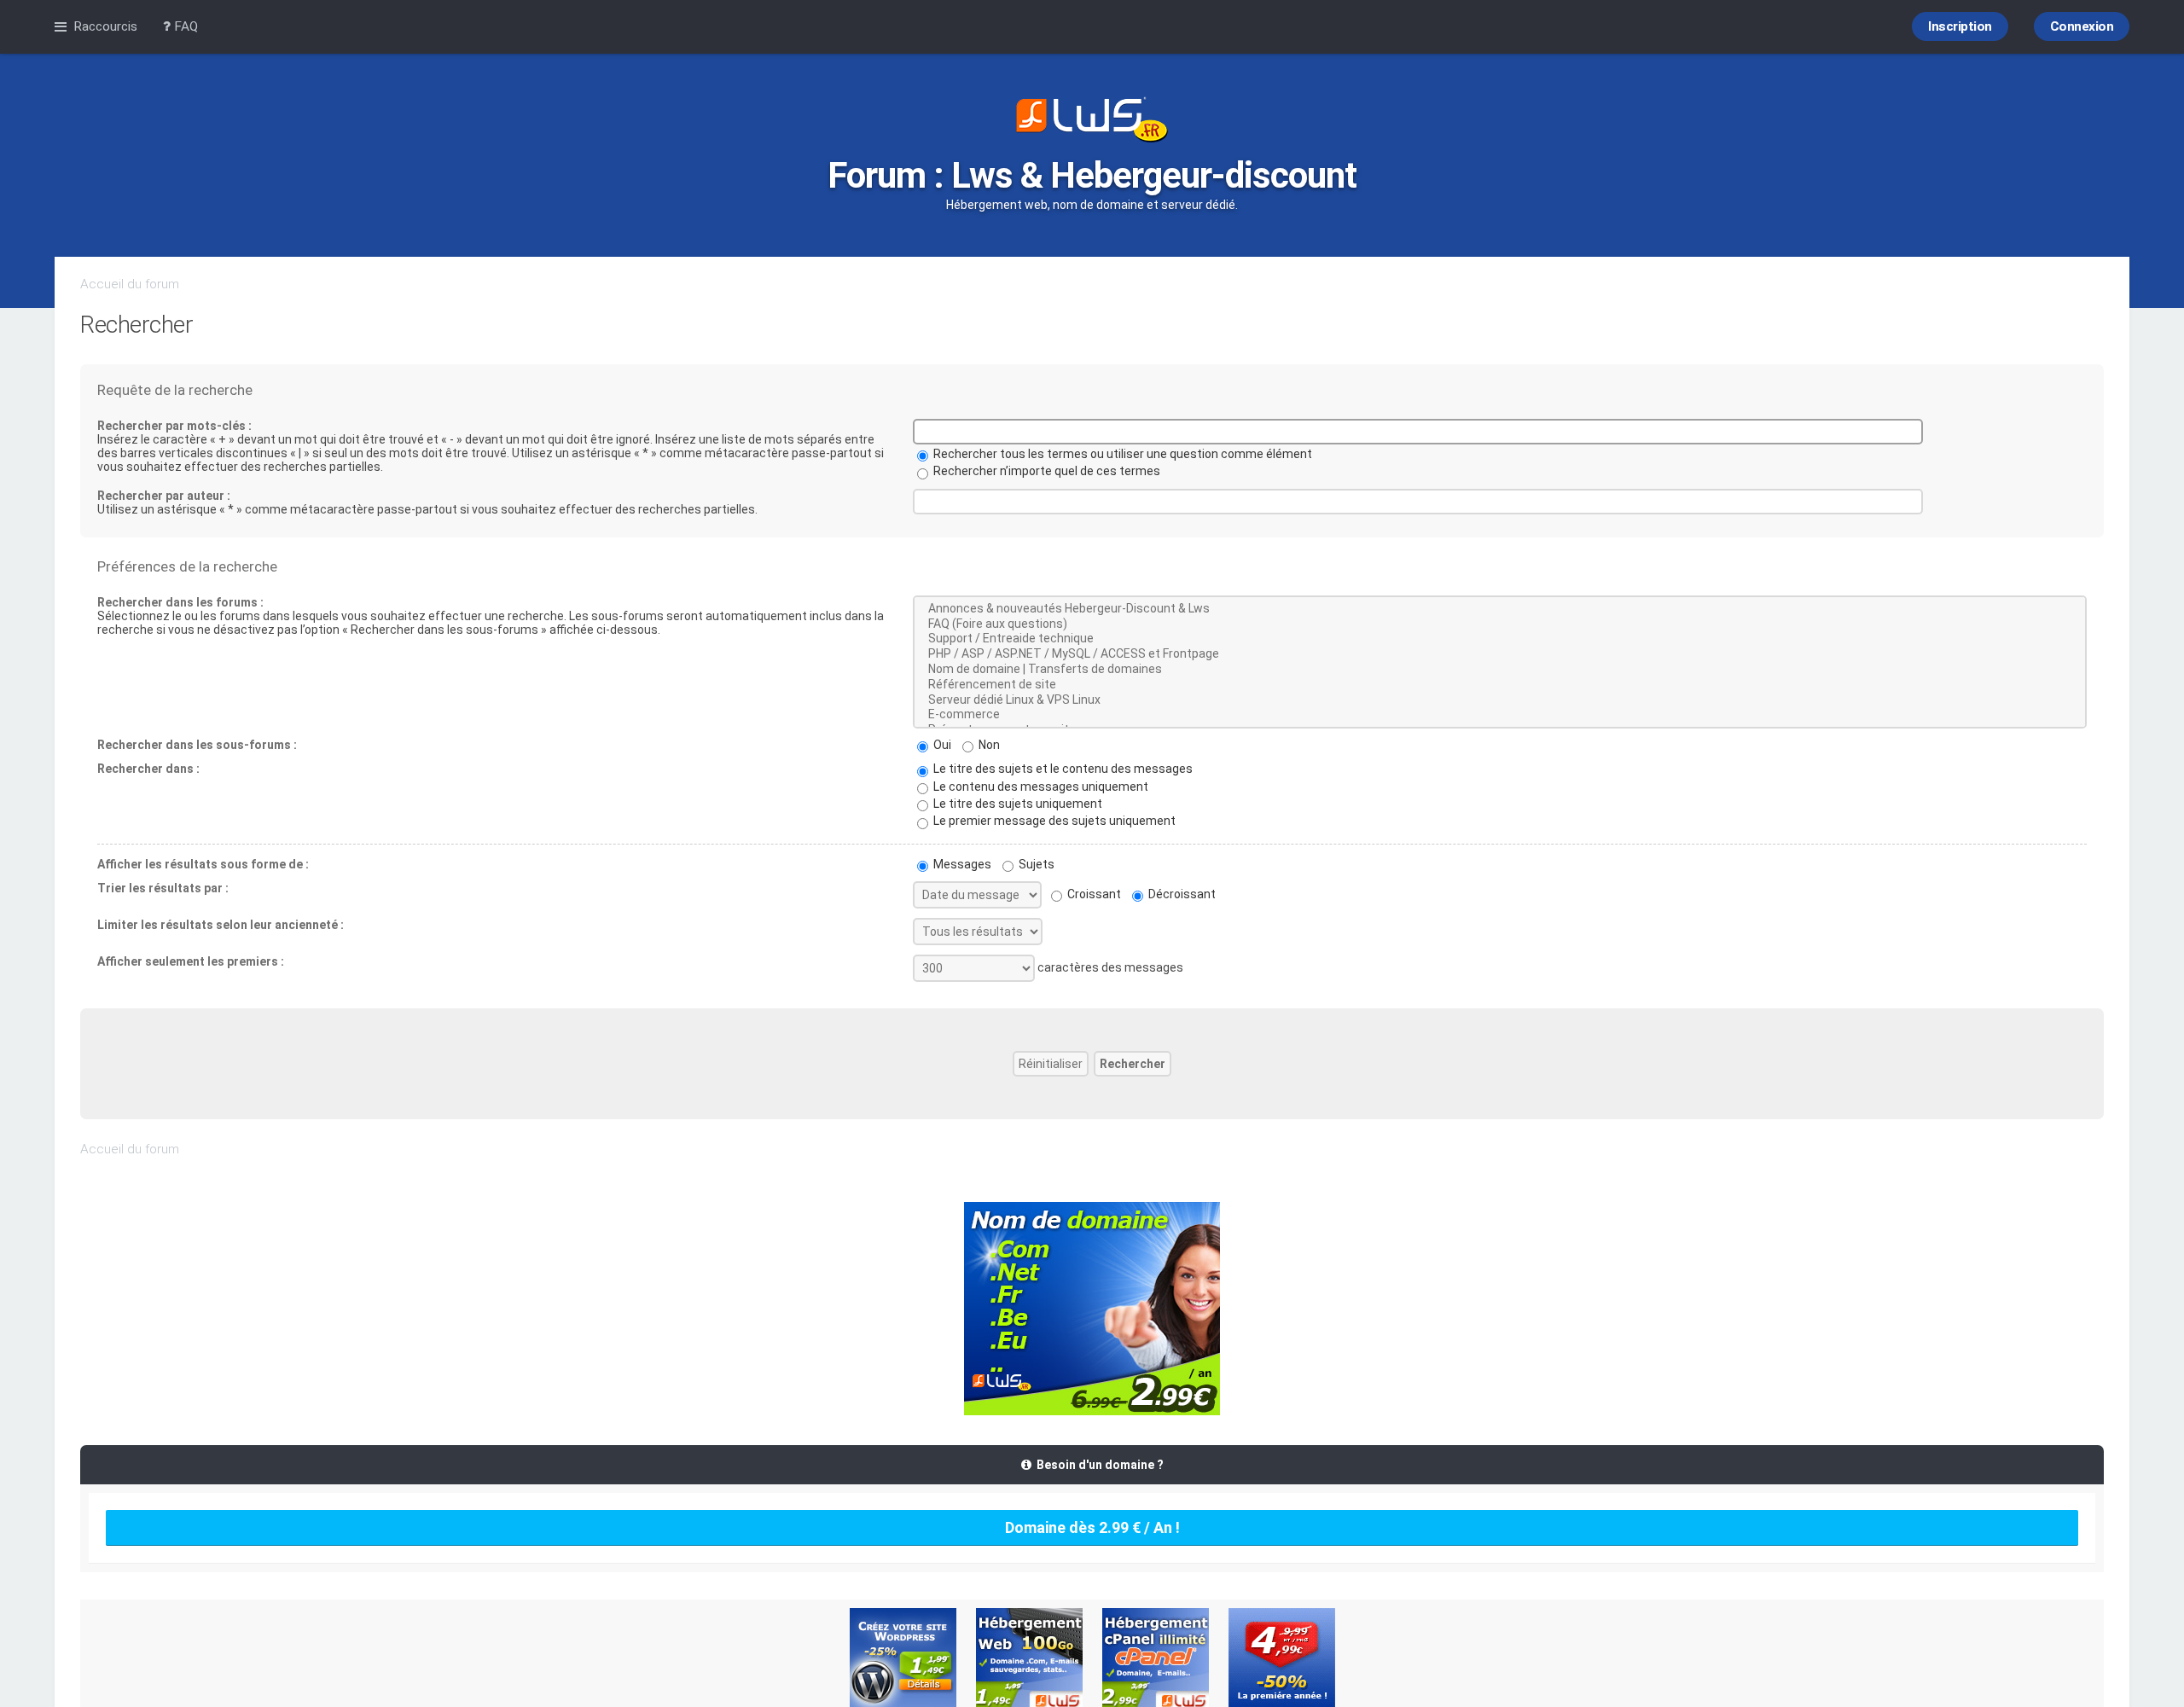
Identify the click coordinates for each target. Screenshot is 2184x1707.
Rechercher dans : (148, 769)
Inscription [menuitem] (1960, 26)
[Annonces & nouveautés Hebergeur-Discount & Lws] (1500, 609)
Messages (961, 864)
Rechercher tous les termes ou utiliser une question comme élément (1121, 454)
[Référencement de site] (1500, 685)
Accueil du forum (130, 284)
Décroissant (1181, 894)
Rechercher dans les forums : (180, 602)
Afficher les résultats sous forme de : (203, 864)
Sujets (1035, 864)
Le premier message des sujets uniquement (1053, 821)
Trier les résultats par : (163, 888)
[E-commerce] (1500, 715)
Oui (941, 745)
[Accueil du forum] (1092, 121)
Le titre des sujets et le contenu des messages (1062, 769)
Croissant (1093, 894)
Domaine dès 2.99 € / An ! (1092, 1527)
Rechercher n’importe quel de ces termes (1046, 471)
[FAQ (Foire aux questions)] (1500, 624)
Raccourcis (105, 26)
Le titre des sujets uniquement (1016, 804)
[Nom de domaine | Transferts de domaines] (1500, 670)
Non (988, 745)
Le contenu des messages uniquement (1040, 787)
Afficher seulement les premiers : (191, 961)
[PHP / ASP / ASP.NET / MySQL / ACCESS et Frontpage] (1500, 654)
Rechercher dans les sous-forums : (197, 745)
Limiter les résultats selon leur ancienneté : (221, 925)
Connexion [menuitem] (2082, 26)
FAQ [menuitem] (184, 26)
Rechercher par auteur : (164, 496)
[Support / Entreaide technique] (1500, 639)
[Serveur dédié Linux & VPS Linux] (1500, 700)
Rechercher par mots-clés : (174, 426)
